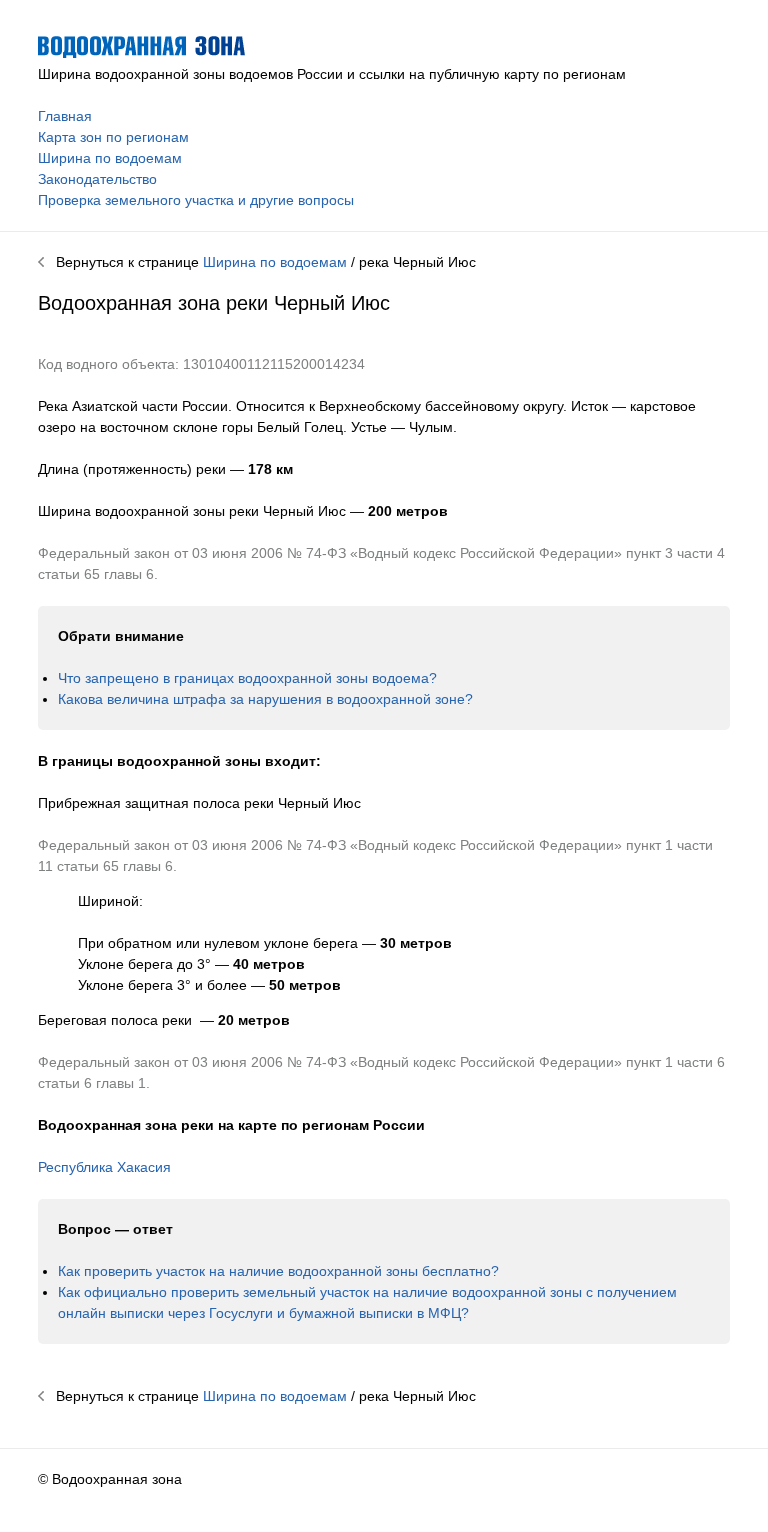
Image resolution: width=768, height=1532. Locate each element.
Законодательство (97, 179)
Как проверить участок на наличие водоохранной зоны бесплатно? (278, 1271)
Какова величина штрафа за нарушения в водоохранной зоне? (265, 699)
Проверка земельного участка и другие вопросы (196, 200)
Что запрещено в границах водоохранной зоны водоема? (247, 678)
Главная (65, 116)
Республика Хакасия (104, 1167)
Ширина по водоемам (110, 158)
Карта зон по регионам (113, 137)
